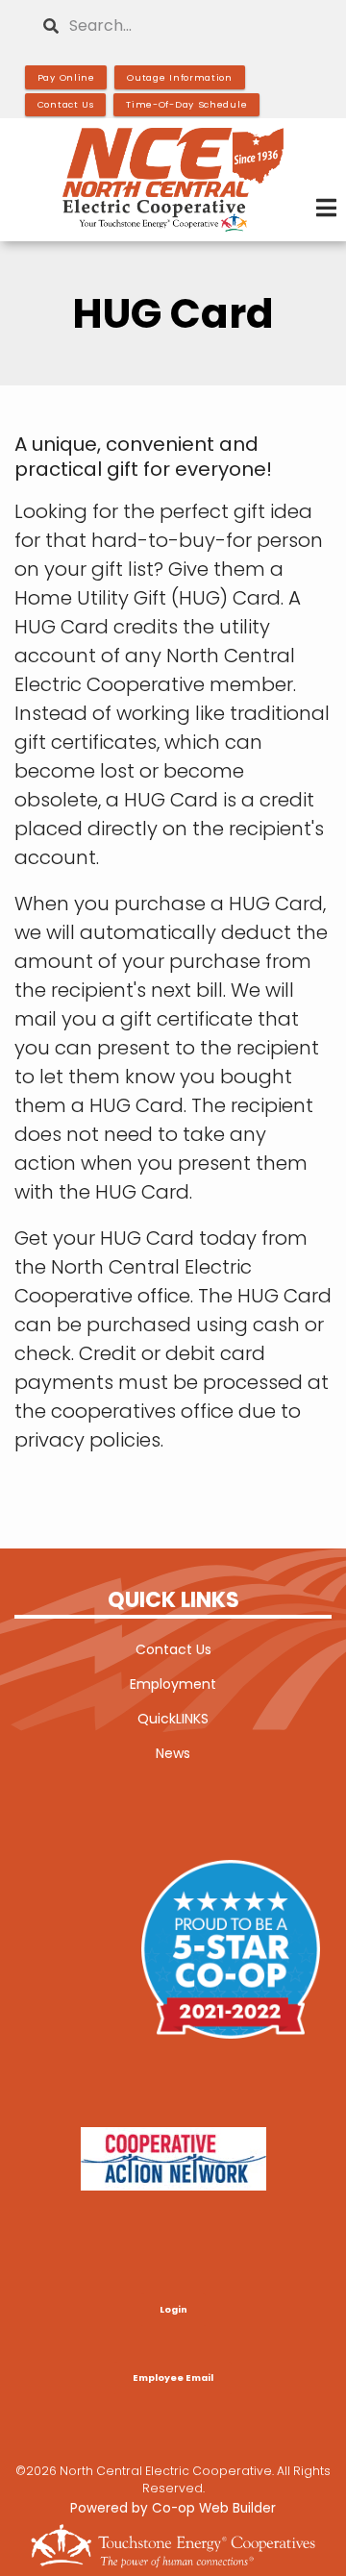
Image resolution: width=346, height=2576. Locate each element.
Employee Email (173, 2378)
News (173, 1753)
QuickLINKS (173, 1719)
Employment (173, 1684)
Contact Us (173, 1649)
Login (173, 2310)
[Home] (173, 180)
